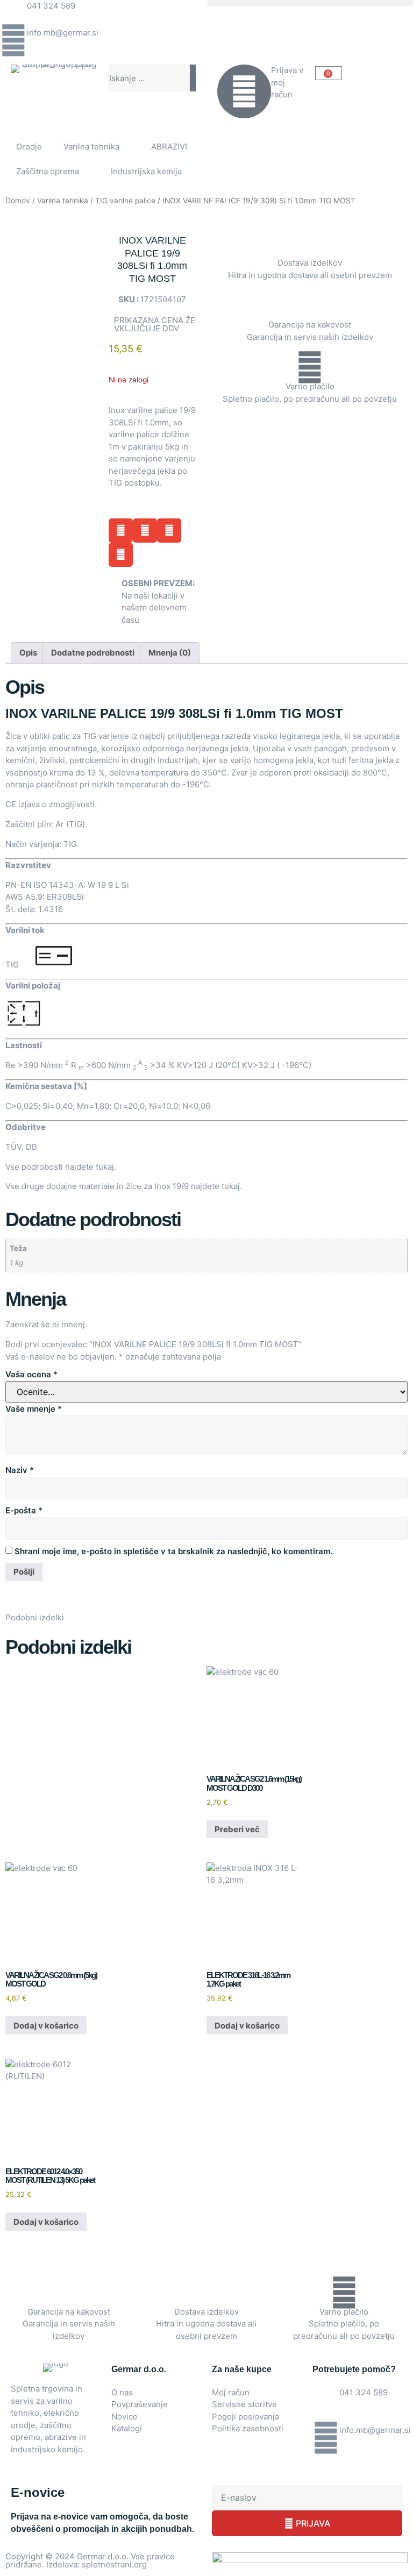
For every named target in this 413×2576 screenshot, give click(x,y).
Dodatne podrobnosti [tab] (93, 653)
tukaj (105, 1167)
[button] (310, 3)
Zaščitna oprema (48, 171)
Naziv (20, 1470)
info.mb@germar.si (63, 33)
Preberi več (237, 1829)
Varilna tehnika (91, 147)
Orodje (29, 147)
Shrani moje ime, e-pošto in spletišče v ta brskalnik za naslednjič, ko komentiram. (173, 1551)
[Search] (193, 78)
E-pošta (24, 1510)
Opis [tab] (28, 653)
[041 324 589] (13, 13)
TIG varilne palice (125, 201)
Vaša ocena (31, 1374)
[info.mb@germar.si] (13, 40)
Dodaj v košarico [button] (46, 2026)
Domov (18, 201)
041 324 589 (51, 6)
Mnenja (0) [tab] (170, 653)
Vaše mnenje (34, 1409)
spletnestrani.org (114, 2564)
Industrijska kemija (146, 171)
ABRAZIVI (169, 147)
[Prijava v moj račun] (244, 91)
